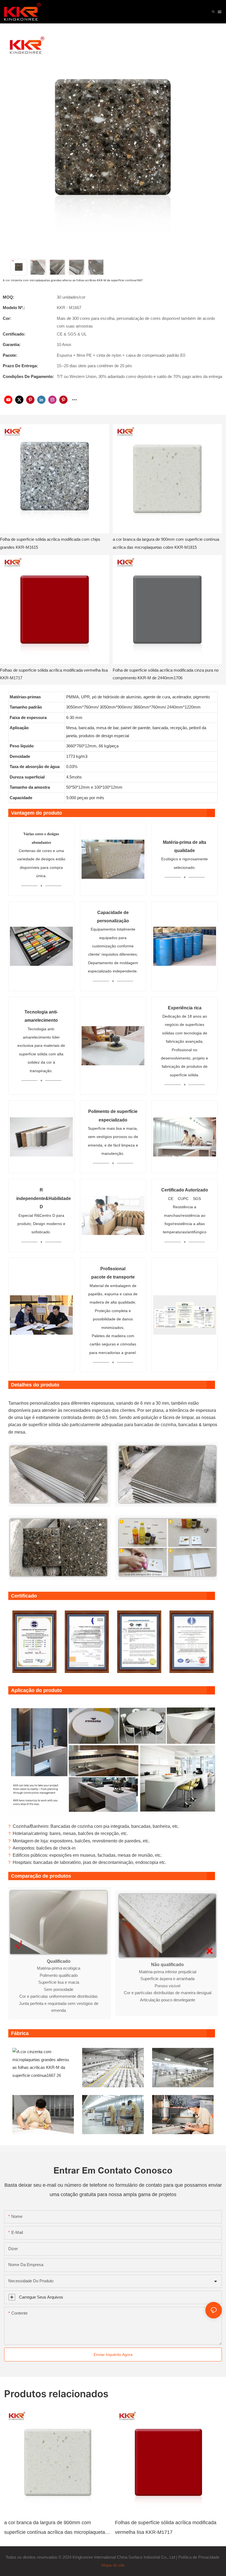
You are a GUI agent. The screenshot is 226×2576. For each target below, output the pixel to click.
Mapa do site (113, 2565)
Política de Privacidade (199, 2557)
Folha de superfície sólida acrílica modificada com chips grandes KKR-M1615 (50, 543)
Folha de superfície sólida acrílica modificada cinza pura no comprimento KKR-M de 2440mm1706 (166, 674)
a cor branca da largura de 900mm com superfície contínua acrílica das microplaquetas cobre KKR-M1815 (166, 543)
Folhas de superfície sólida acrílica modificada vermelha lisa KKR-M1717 (54, 674)
